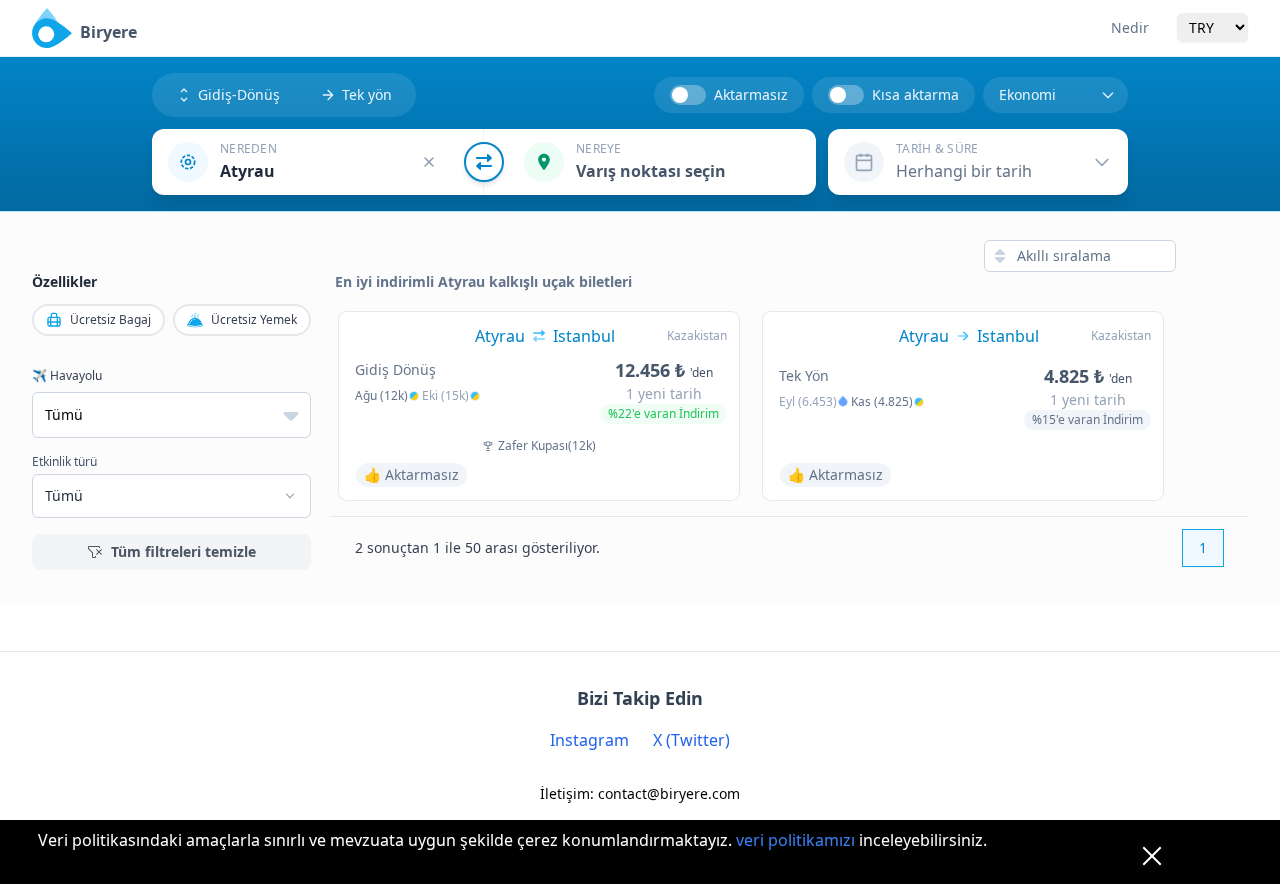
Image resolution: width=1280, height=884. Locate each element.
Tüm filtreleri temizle (183, 551)
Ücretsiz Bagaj (110, 319)
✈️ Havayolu (67, 376)
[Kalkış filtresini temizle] (429, 162)
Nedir (1130, 27)
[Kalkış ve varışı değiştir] (484, 162)
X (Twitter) (691, 740)
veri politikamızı (795, 840)
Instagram (589, 740)
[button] (318, 162)
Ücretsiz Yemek (254, 319)
